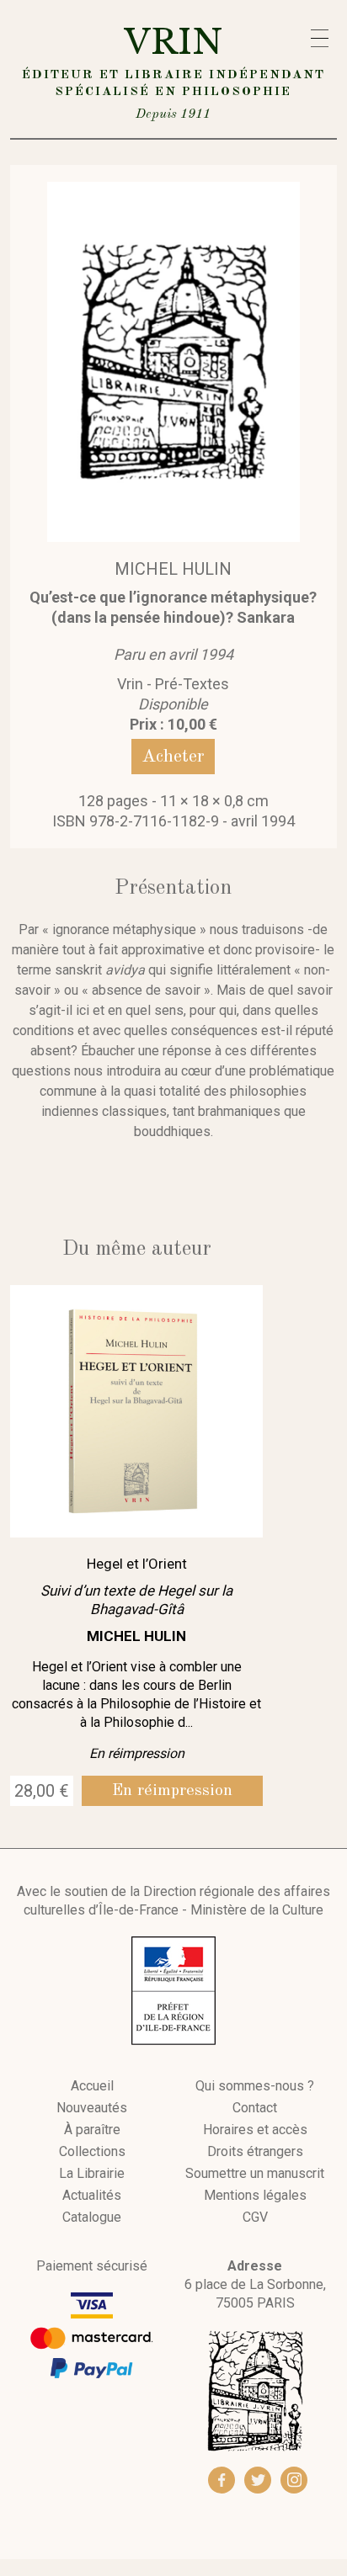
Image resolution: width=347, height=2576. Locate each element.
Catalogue (92, 2217)
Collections (92, 2152)
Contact (255, 2108)
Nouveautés (92, 2108)
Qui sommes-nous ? (255, 2086)
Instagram (294, 2480)
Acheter (173, 757)
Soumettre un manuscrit (255, 2174)
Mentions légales (255, 2196)
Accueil (92, 2086)
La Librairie (92, 2174)
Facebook (222, 2480)
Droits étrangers (255, 2152)
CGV (255, 2217)
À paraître (92, 2130)
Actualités (92, 2196)
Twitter (258, 2480)
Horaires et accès (255, 2130)
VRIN (173, 71)
